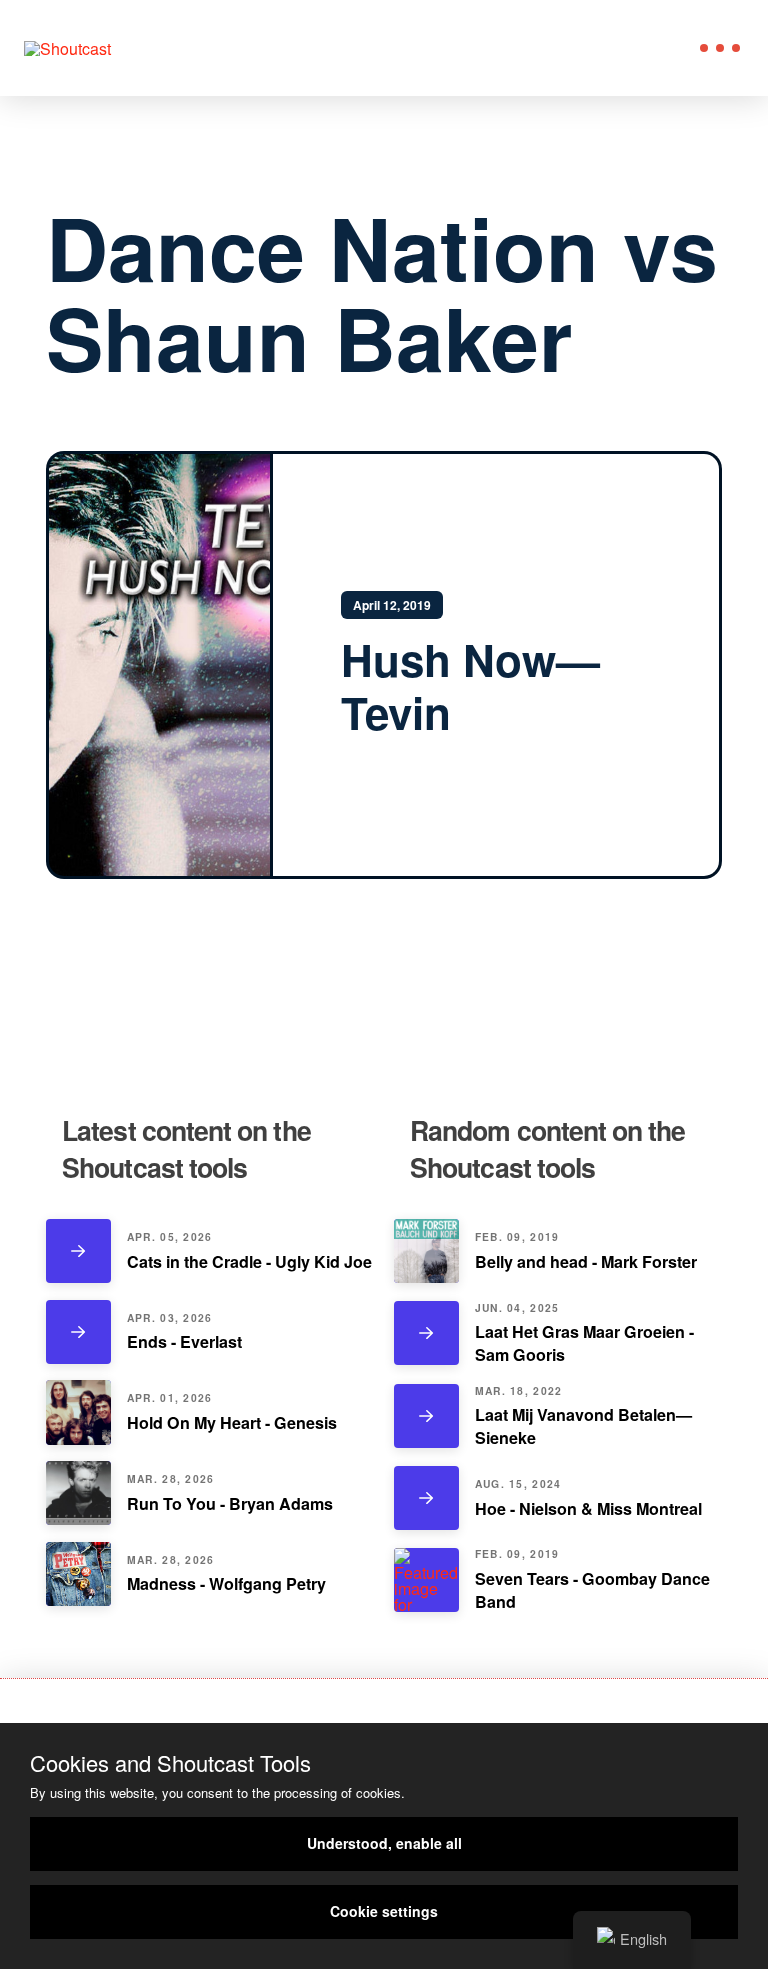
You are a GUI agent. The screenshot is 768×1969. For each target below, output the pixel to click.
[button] (720, 48)
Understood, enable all (384, 1843)
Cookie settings (384, 1911)
